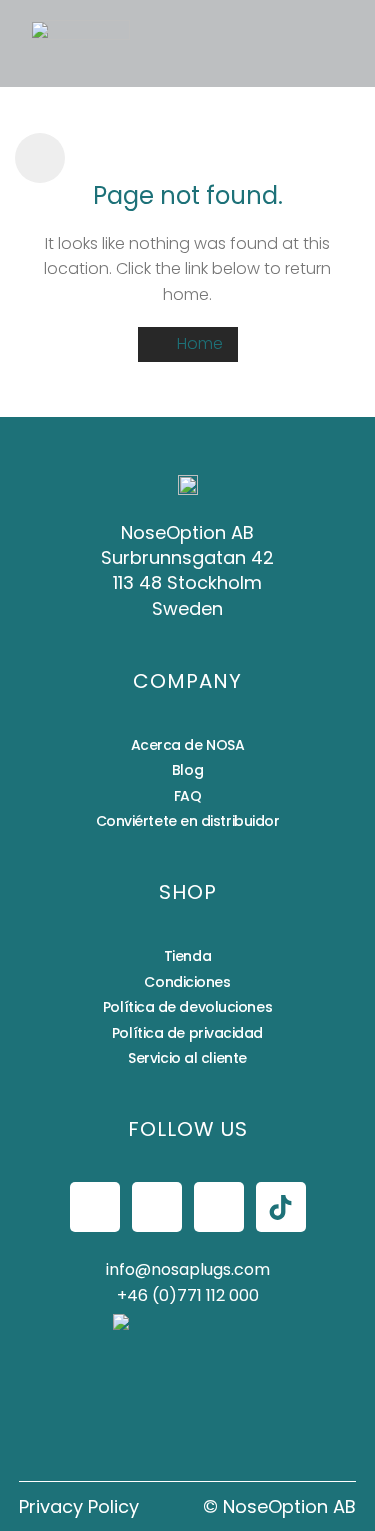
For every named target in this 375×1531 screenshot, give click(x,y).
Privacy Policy (79, 1506)
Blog (187, 770)
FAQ (188, 796)
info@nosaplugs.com (188, 1269)
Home (198, 343)
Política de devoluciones (187, 1007)
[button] (164, 43)
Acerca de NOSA (188, 745)
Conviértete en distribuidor (188, 821)
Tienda (187, 956)
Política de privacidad (187, 1033)
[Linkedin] (219, 1207)
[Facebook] (95, 1207)
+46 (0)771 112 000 (188, 1295)
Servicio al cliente (187, 1058)
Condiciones (187, 982)
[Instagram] (157, 1207)
